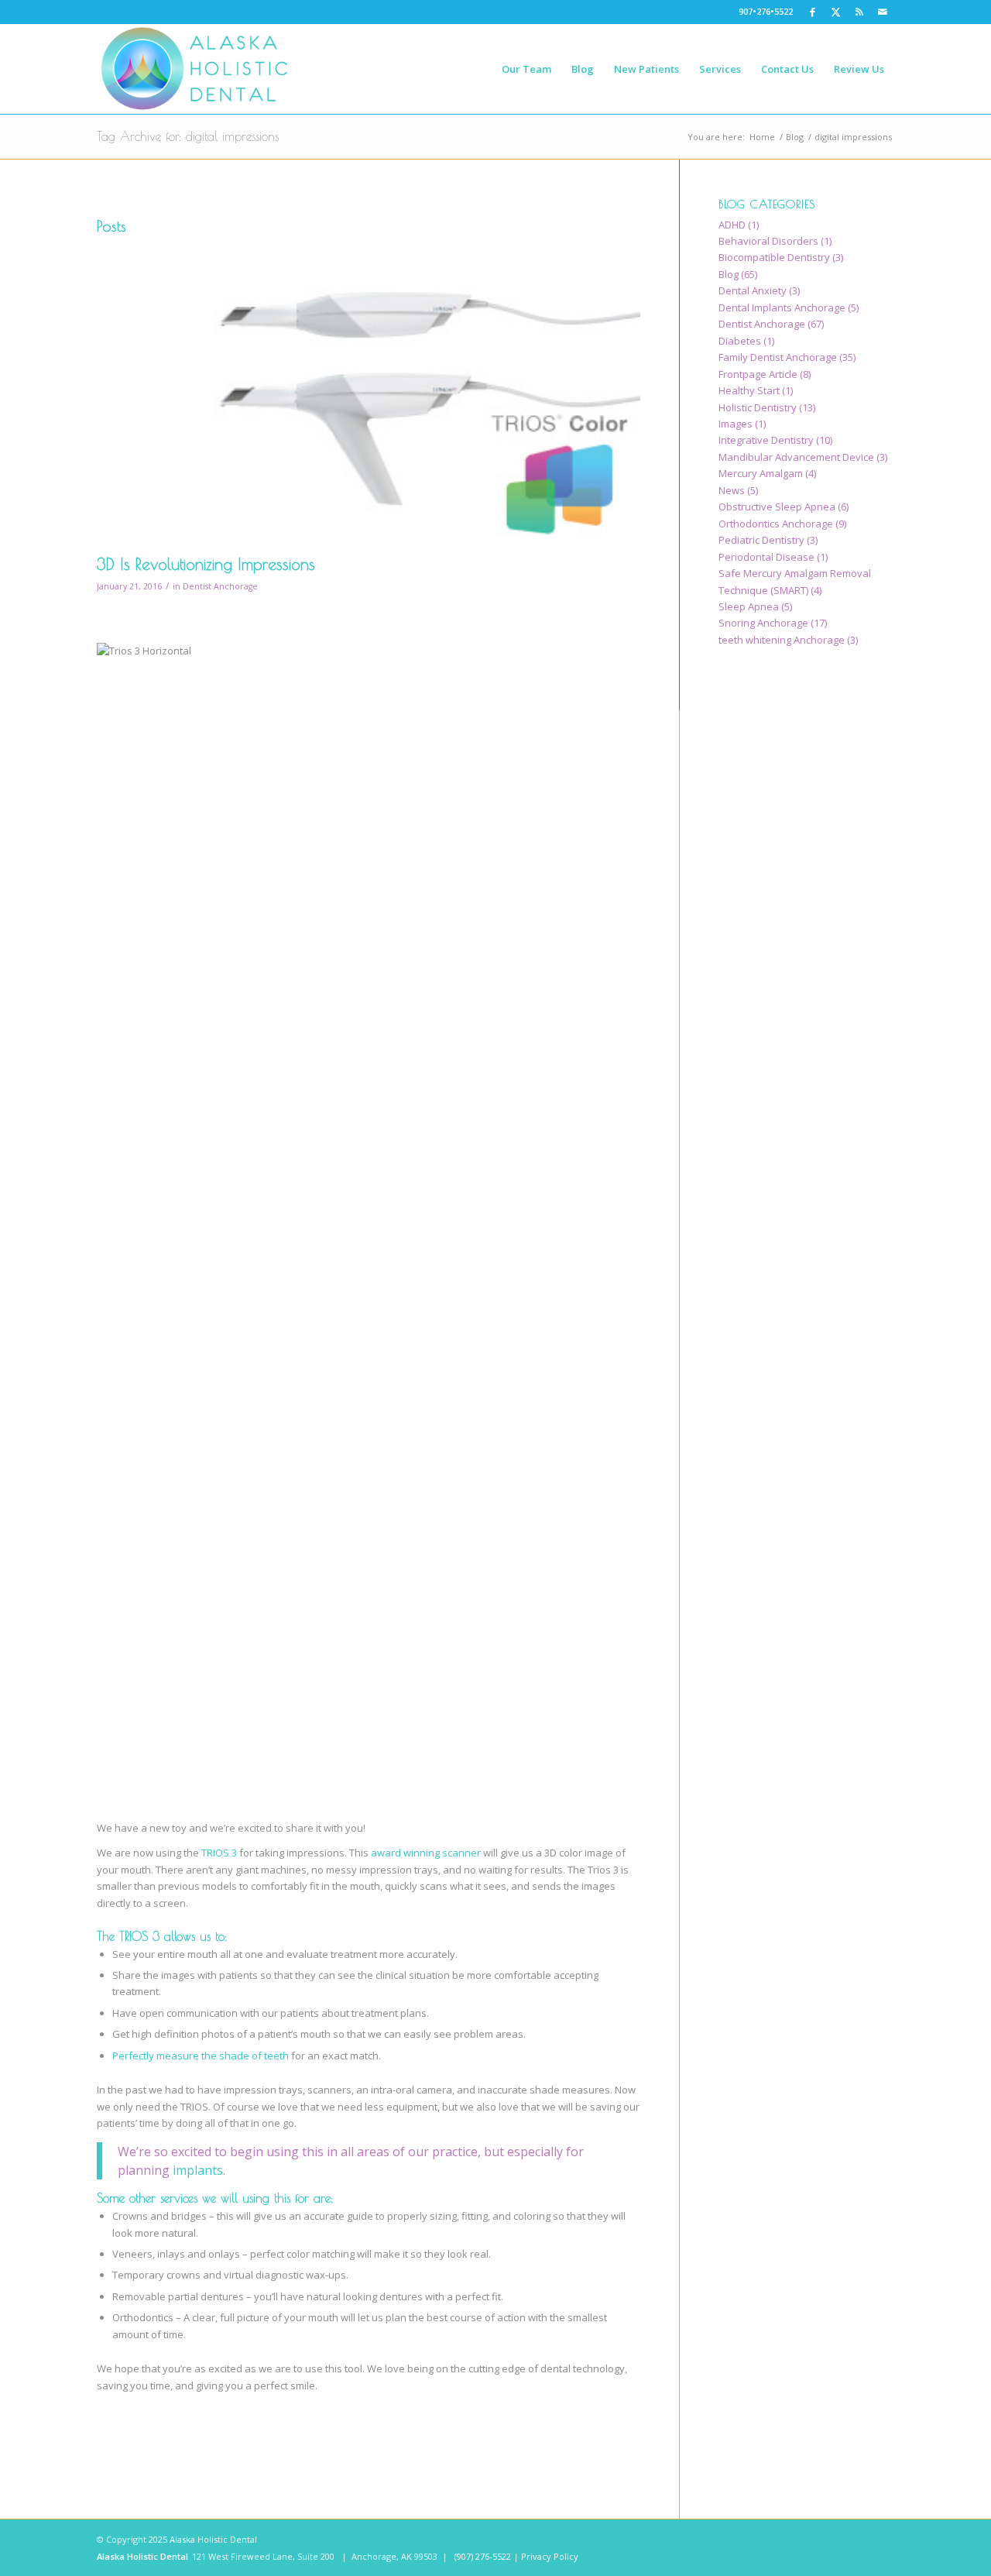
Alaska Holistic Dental (213, 2539)
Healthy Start (749, 390)
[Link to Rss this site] (859, 12)
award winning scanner (426, 1853)
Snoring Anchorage (763, 623)
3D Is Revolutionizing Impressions (206, 564)
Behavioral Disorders (768, 241)
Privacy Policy (550, 2556)
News (732, 490)
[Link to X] (836, 12)
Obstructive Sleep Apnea (777, 507)
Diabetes (740, 341)
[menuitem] (526, 69)
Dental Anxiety (753, 290)
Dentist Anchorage (220, 586)
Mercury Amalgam (761, 473)
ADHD (732, 225)
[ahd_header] (195, 69)
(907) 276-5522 (483, 2556)
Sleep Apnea (749, 606)
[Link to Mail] (883, 12)
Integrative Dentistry (766, 440)
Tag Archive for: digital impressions (188, 136)
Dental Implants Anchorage (782, 307)
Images (736, 424)
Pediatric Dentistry (761, 540)
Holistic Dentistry (758, 407)
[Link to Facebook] (813, 12)
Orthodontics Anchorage (776, 524)
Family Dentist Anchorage (778, 357)
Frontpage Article (758, 374)
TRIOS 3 (219, 1853)
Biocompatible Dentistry (774, 257)
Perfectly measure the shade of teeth (201, 2056)
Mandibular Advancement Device (796, 457)
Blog (729, 274)
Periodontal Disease (766, 557)
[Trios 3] (369, 394)
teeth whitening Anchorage (782, 640)
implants (198, 2170)
